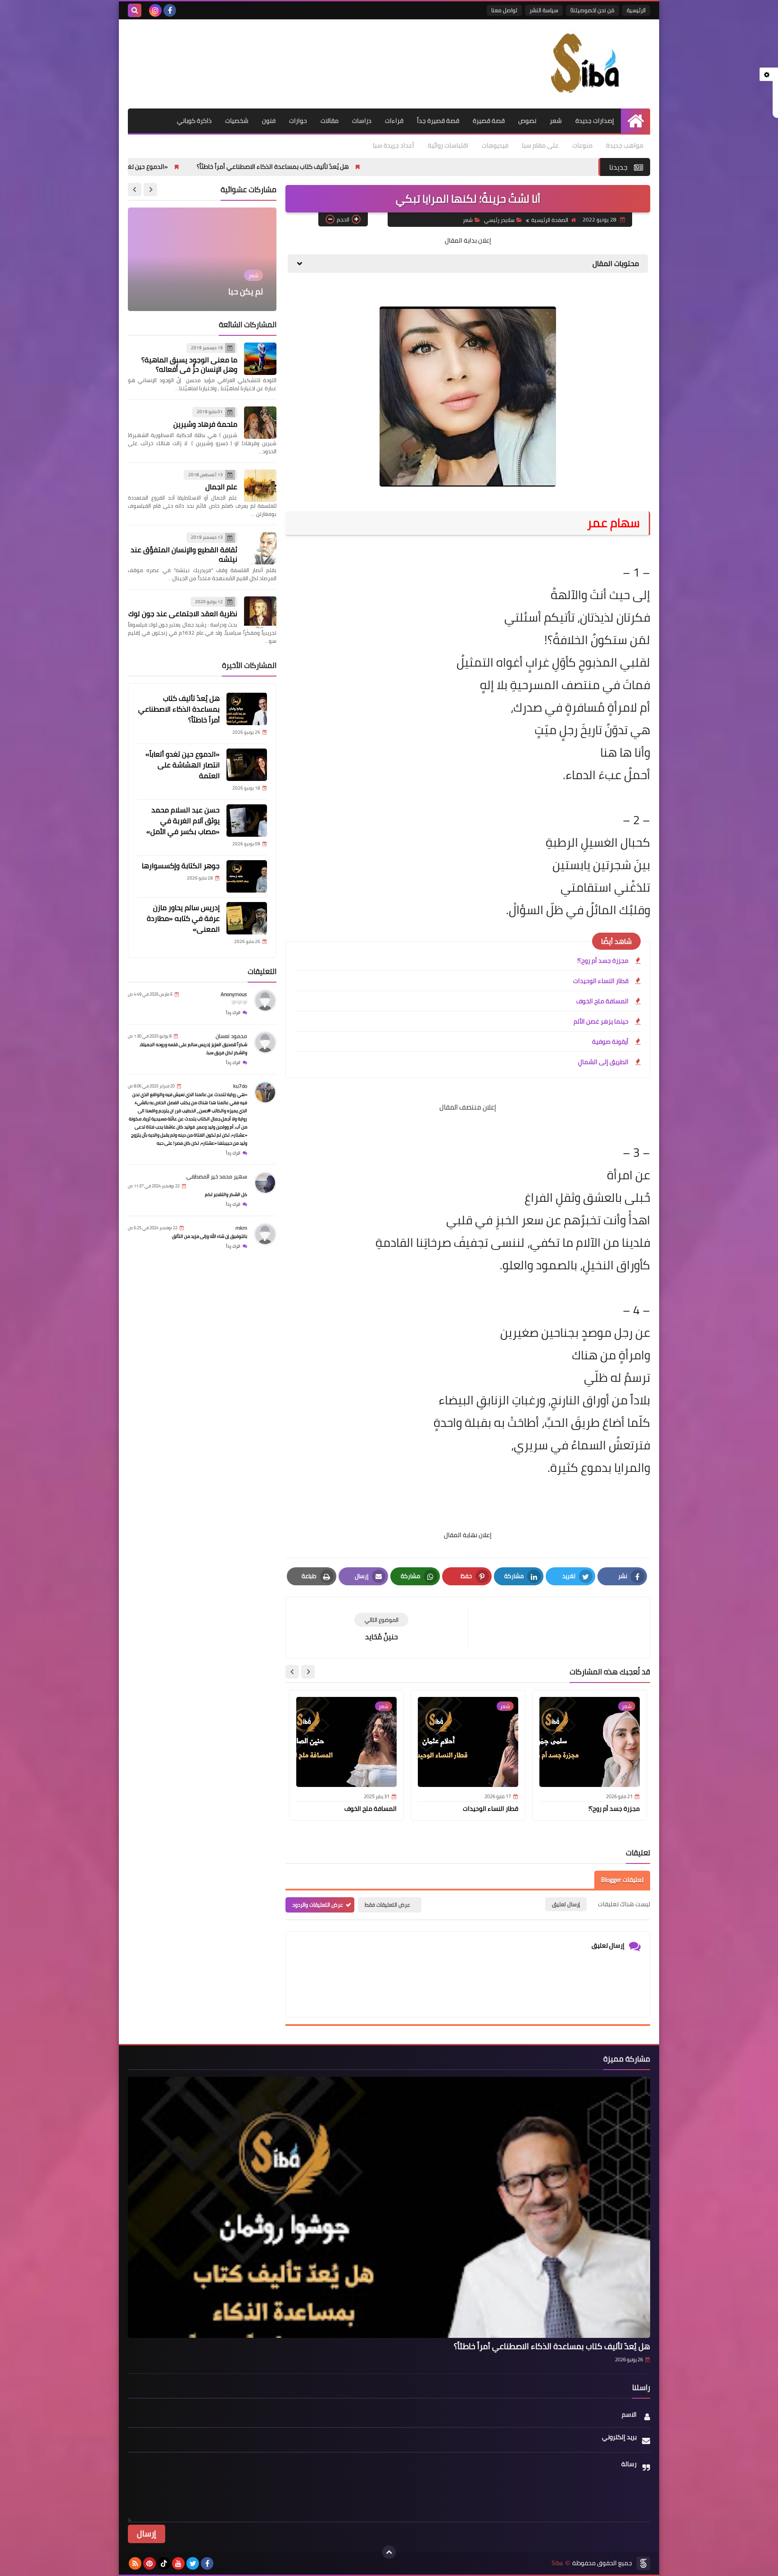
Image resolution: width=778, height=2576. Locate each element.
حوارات (298, 121)
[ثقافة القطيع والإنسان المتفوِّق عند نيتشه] (260, 548)
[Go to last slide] (308, 1672)
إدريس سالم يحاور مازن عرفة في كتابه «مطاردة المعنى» (183, 918)
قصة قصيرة (489, 121)
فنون (269, 121)
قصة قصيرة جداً (438, 121)
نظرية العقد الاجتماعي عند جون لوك (183, 614)
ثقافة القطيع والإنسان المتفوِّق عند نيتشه (184, 554)
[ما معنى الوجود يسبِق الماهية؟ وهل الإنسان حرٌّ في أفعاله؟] (260, 359)
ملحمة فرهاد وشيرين (205, 424)
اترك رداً (233, 1013)
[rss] (135, 2563)
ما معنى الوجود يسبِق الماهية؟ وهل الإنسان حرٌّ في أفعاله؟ (189, 364)
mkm (241, 1228)
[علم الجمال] (260, 486)
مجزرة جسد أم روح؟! (603, 961)
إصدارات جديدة (595, 121)
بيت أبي (250, 291)
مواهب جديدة (625, 145)
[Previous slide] (150, 189)
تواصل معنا (504, 10)
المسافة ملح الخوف (602, 1001)
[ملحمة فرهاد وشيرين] (260, 423)
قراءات (394, 121)
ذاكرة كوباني (194, 121)
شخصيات (237, 121)
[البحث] (135, 10)
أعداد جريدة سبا (394, 145)
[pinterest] (149, 2563)
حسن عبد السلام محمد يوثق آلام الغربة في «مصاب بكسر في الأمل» (183, 821)
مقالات (330, 121)
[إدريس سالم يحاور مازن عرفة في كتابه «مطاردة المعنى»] (247, 918)
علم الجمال (221, 487)
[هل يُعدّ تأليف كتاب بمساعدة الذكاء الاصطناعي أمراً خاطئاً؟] (247, 709)
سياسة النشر (544, 10)
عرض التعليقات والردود (318, 1905)
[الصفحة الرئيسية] (636, 121)
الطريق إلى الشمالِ (603, 1062)
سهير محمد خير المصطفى (217, 1176)
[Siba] (585, 64)
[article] (381, 1627)
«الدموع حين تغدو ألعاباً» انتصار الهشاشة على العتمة (214, 167)
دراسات (362, 121)
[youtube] (178, 2563)
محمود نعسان (231, 1036)
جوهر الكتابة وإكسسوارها (181, 866)
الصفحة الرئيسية (550, 220)
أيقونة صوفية (610, 1042)
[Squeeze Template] (643, 2563)
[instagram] (155, 10)
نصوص (527, 121)
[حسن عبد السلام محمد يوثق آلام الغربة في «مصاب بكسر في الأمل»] (247, 821)
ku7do (240, 1086)
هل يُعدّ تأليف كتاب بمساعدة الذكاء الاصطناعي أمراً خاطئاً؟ (389, 167)
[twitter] (193, 2563)
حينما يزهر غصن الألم (601, 1021)
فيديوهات (495, 145)
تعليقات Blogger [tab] (622, 1880)
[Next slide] (292, 1672)
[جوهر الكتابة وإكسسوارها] (247, 876)
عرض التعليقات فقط (387, 1905)
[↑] (389, 2552)
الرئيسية (636, 10)
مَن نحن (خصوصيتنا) (593, 10)
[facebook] (170, 10)
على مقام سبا (540, 145)
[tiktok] (164, 2563)
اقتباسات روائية (448, 145)
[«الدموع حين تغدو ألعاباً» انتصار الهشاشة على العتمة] (247, 765)
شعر (556, 121)
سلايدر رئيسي (499, 220)
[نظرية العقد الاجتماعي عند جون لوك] (260, 613)
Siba (557, 2563)
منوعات (582, 145)
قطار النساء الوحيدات (601, 981)
